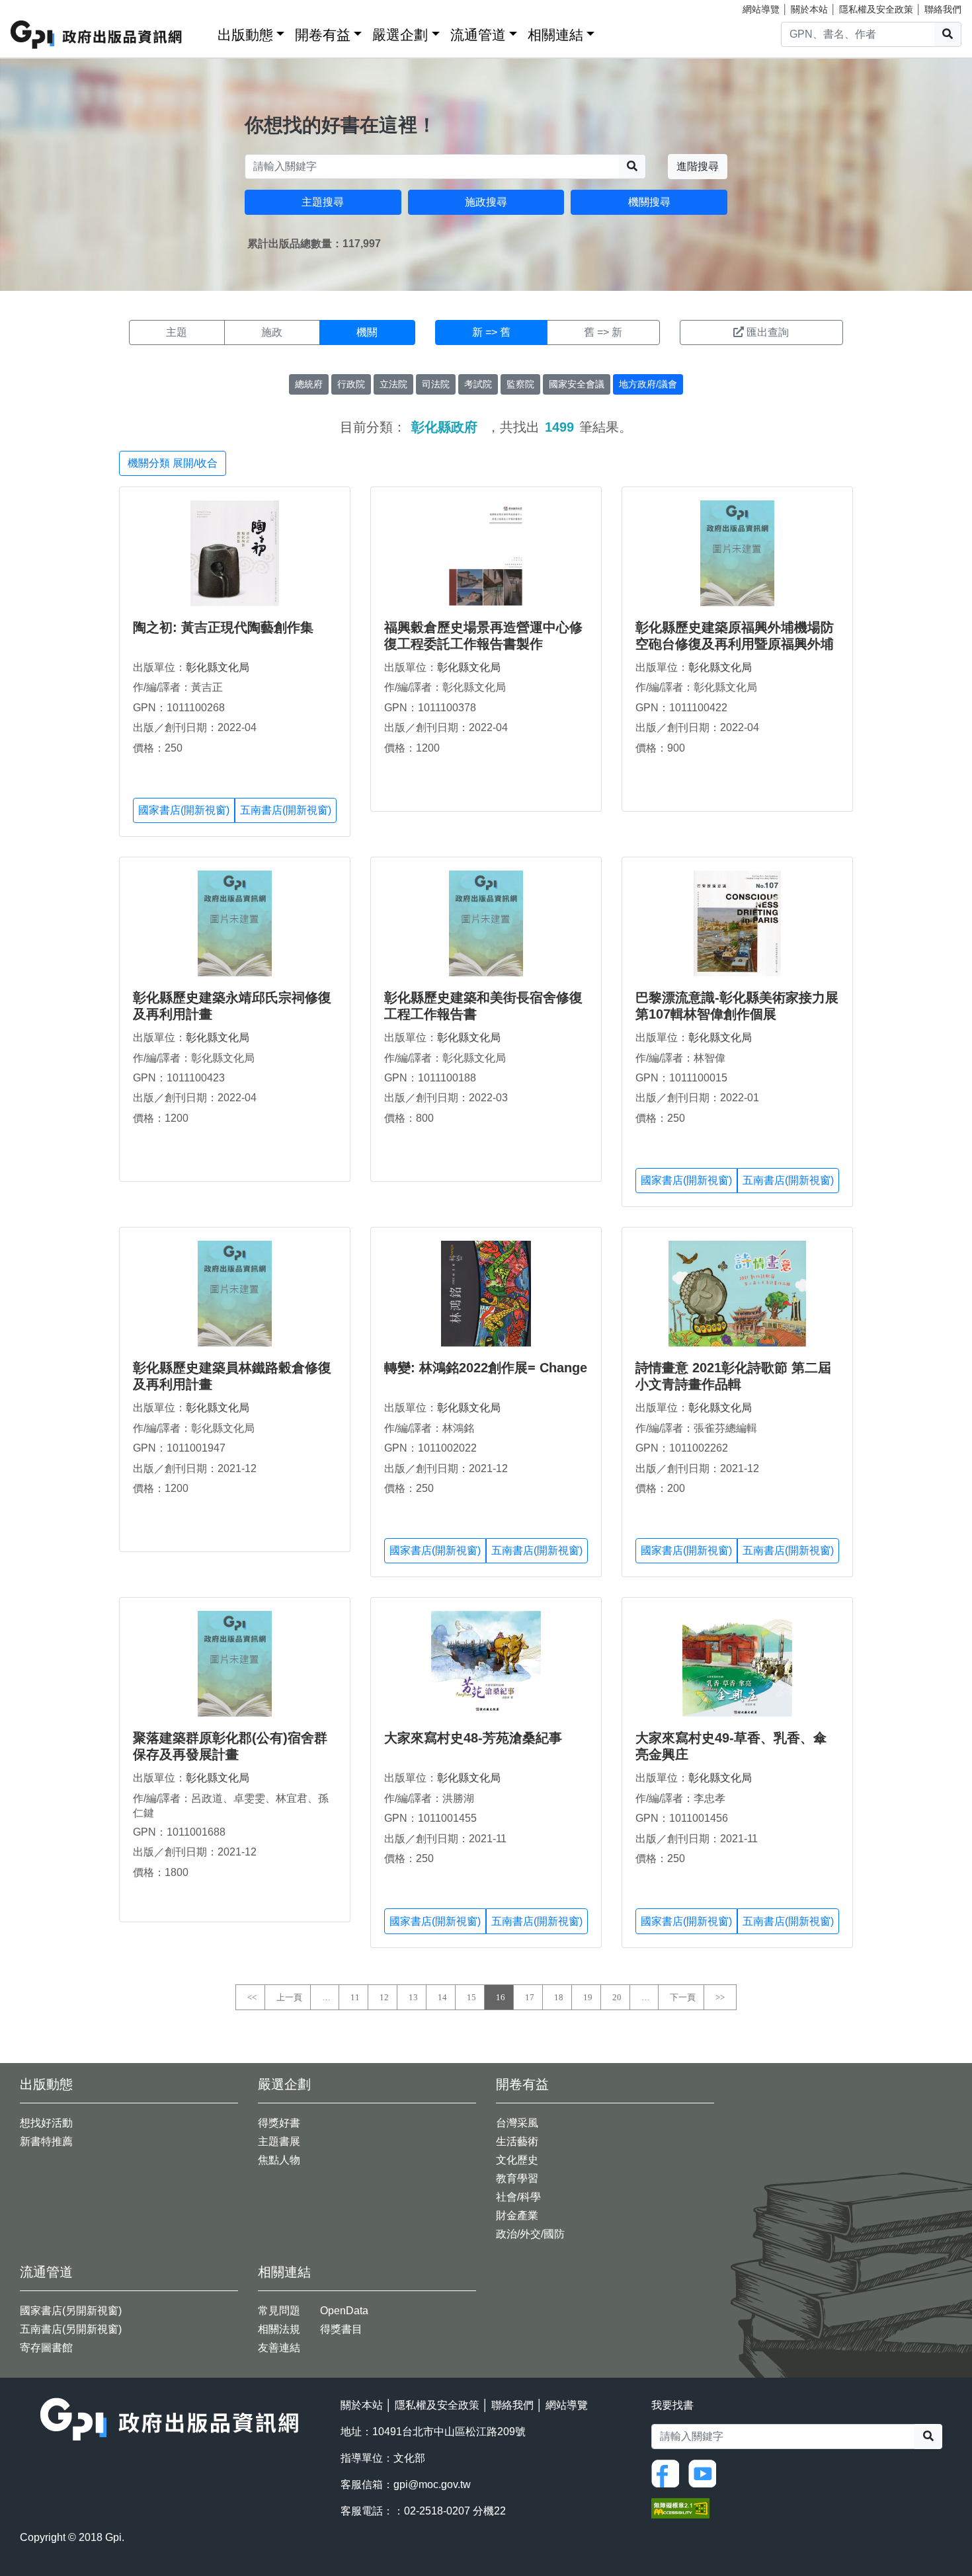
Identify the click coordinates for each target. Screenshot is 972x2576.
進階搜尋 (698, 166)
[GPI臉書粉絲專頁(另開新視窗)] (668, 2473)
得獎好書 (279, 2123)
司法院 (436, 384)
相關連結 (555, 35)
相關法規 (279, 2329)
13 (413, 1997)
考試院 (478, 384)
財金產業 (517, 2215)
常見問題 (279, 2311)
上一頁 (289, 1997)
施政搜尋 (486, 202)
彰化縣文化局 (218, 667)
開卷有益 (323, 35)
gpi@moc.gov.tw (432, 2484)
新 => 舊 (491, 332)
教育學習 (517, 2178)
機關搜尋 (649, 202)
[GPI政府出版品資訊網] (97, 35)
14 (442, 1997)
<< (252, 1997)
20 (617, 1997)
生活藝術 (517, 2141)
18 (559, 1997)
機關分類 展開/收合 (173, 463)
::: (203, 32)
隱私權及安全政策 (876, 9)
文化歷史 (517, 2160)
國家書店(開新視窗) (184, 810)
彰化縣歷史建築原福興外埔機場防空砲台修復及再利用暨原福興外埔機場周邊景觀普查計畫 (735, 644)
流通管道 (478, 35)
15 (471, 1997)
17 (530, 1997)
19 (588, 1997)
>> (720, 1997)
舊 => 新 (603, 332)
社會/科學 (518, 2197)
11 (355, 1997)
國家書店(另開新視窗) (71, 2311)
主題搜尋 (323, 202)
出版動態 (245, 35)
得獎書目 (341, 2329)
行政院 (351, 384)
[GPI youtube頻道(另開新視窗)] (706, 2473)
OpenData (344, 2311)
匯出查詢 (768, 332)
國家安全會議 (577, 384)
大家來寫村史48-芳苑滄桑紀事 (473, 1738)
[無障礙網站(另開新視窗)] (680, 2507)
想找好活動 (46, 2123)
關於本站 (809, 9)
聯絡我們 (943, 9)
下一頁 (683, 1997)
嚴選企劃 (400, 35)
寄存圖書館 (46, 2348)
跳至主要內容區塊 (37, 7)
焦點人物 (279, 2160)
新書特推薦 (46, 2141)
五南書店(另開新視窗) (71, 2329)
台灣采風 (517, 2123)
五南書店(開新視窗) (286, 810)
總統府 (309, 384)
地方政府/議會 (648, 384)
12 (384, 1997)
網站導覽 (761, 9)
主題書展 (279, 2141)
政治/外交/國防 (530, 2234)
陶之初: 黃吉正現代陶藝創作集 (223, 627)
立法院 (393, 384)
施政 (272, 332)
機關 (367, 332)
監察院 (520, 384)
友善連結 (279, 2348)
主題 (177, 332)
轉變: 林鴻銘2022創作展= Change (486, 1368)
